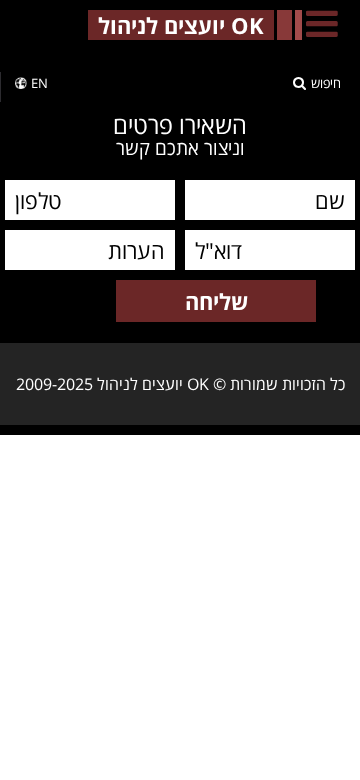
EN (39, 83)
